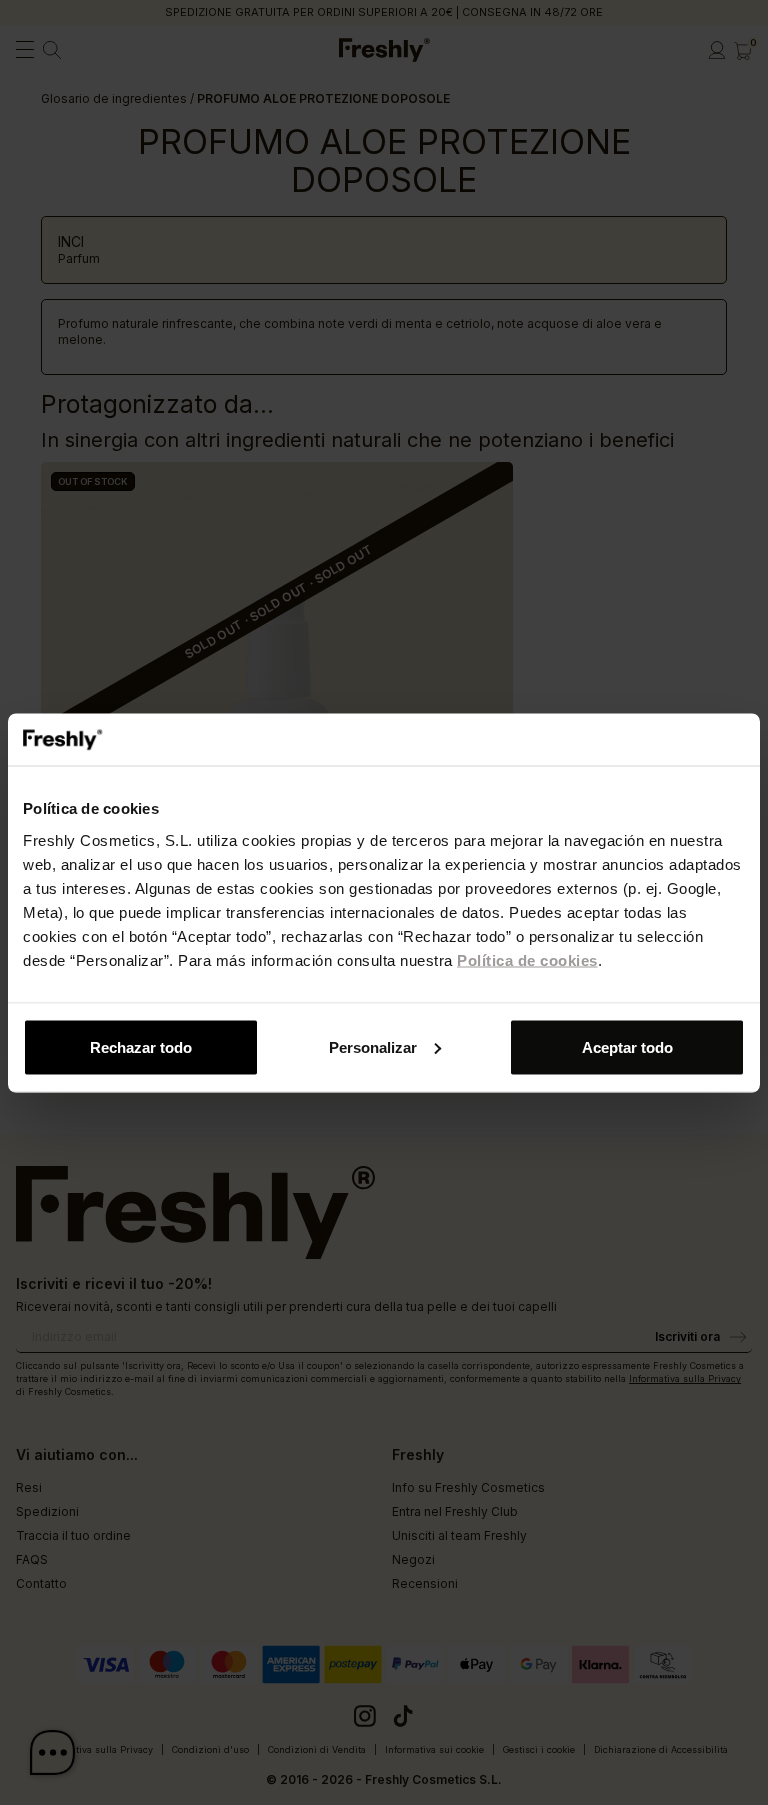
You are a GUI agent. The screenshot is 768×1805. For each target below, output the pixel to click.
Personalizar (373, 1046)
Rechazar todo (141, 1046)
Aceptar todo (627, 1046)
